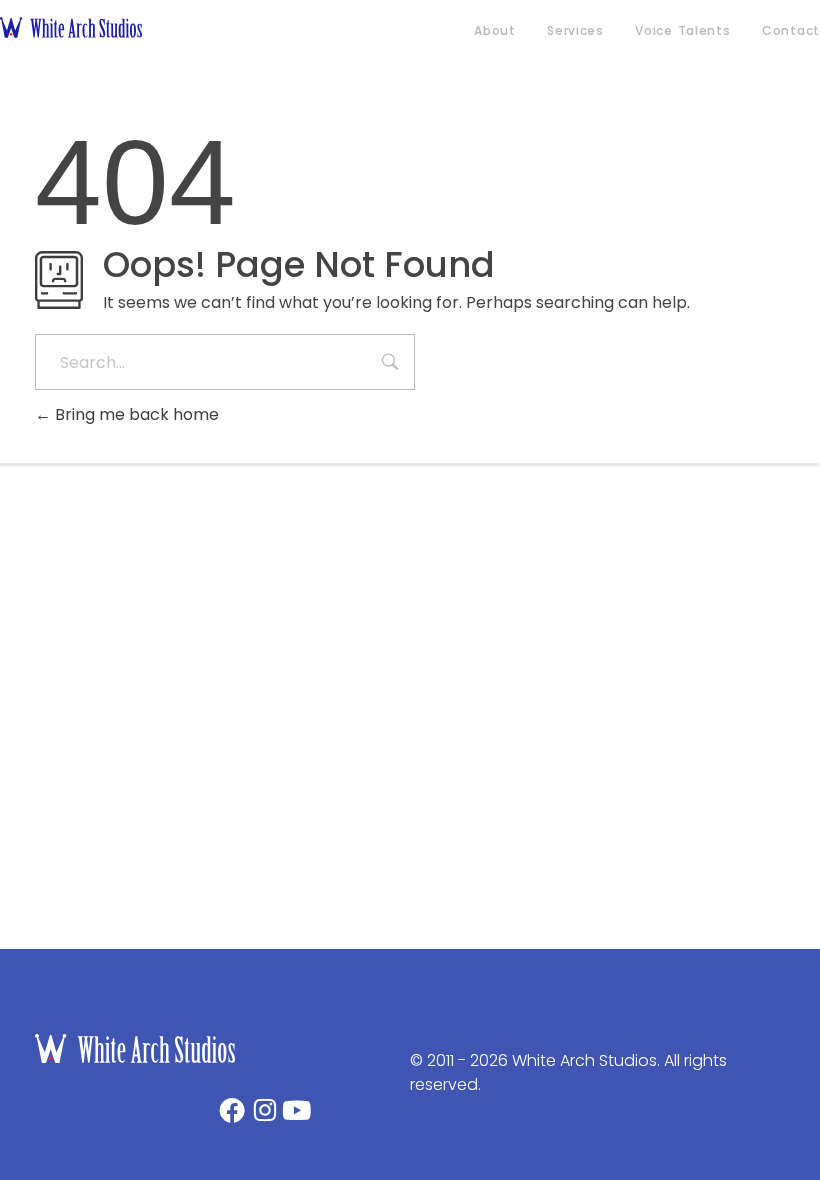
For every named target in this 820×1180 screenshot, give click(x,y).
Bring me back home (135, 414)
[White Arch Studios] (107, 27)
